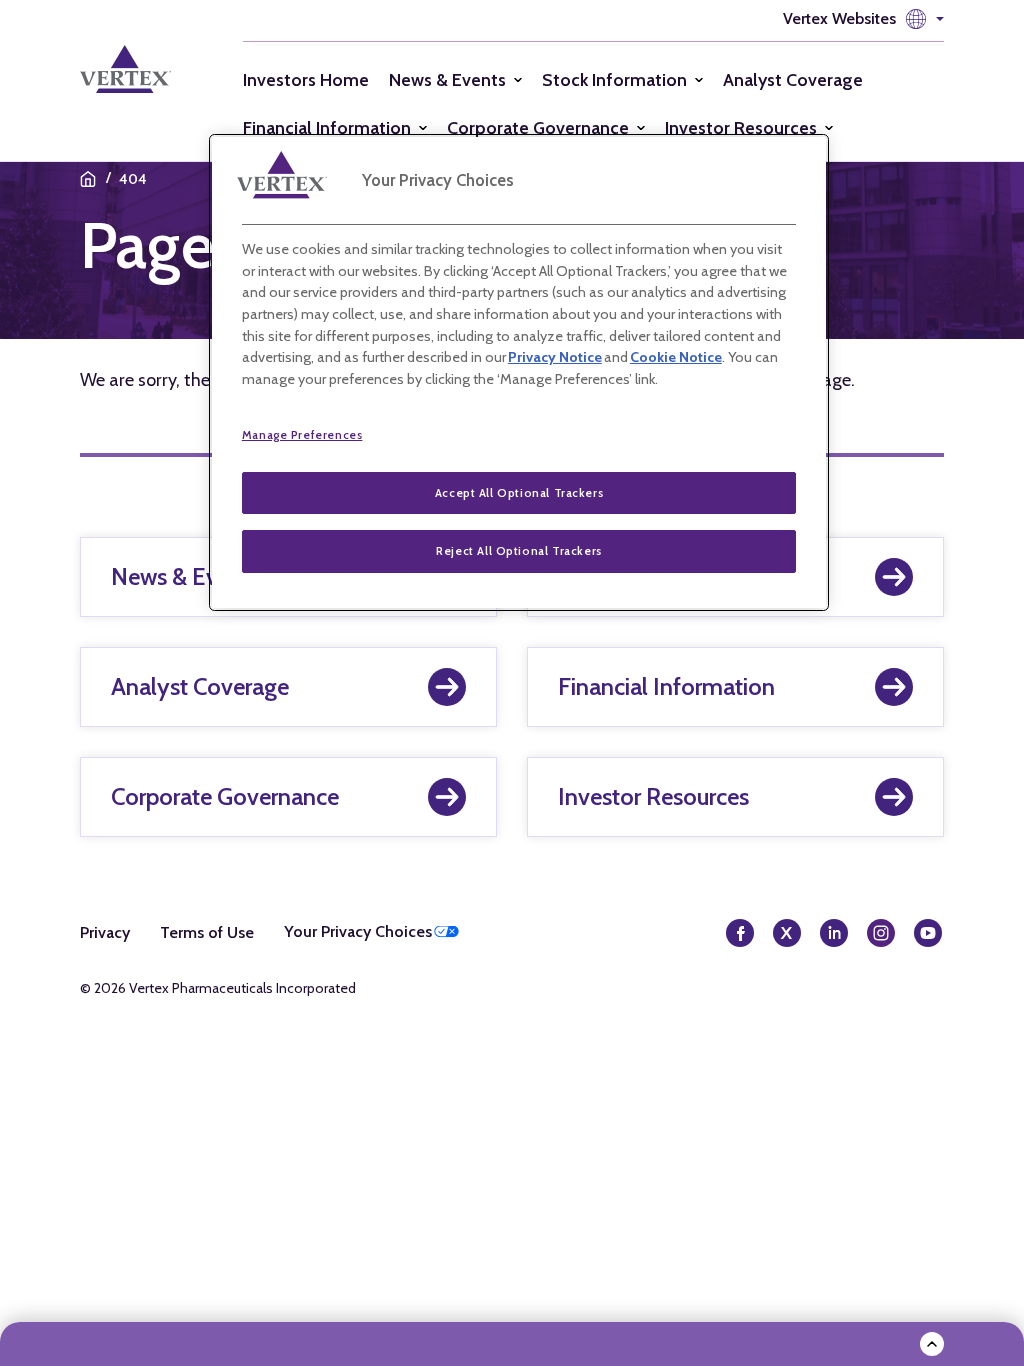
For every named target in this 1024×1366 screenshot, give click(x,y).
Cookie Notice (676, 357)
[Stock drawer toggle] (932, 1344)
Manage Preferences (302, 435)
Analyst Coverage (793, 80)
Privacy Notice (555, 357)
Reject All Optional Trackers (518, 551)
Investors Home (306, 80)
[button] (863, 18)
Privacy (105, 932)
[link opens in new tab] (141, 69)
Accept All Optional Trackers (519, 493)
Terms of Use (207, 932)
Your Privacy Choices (358, 931)
